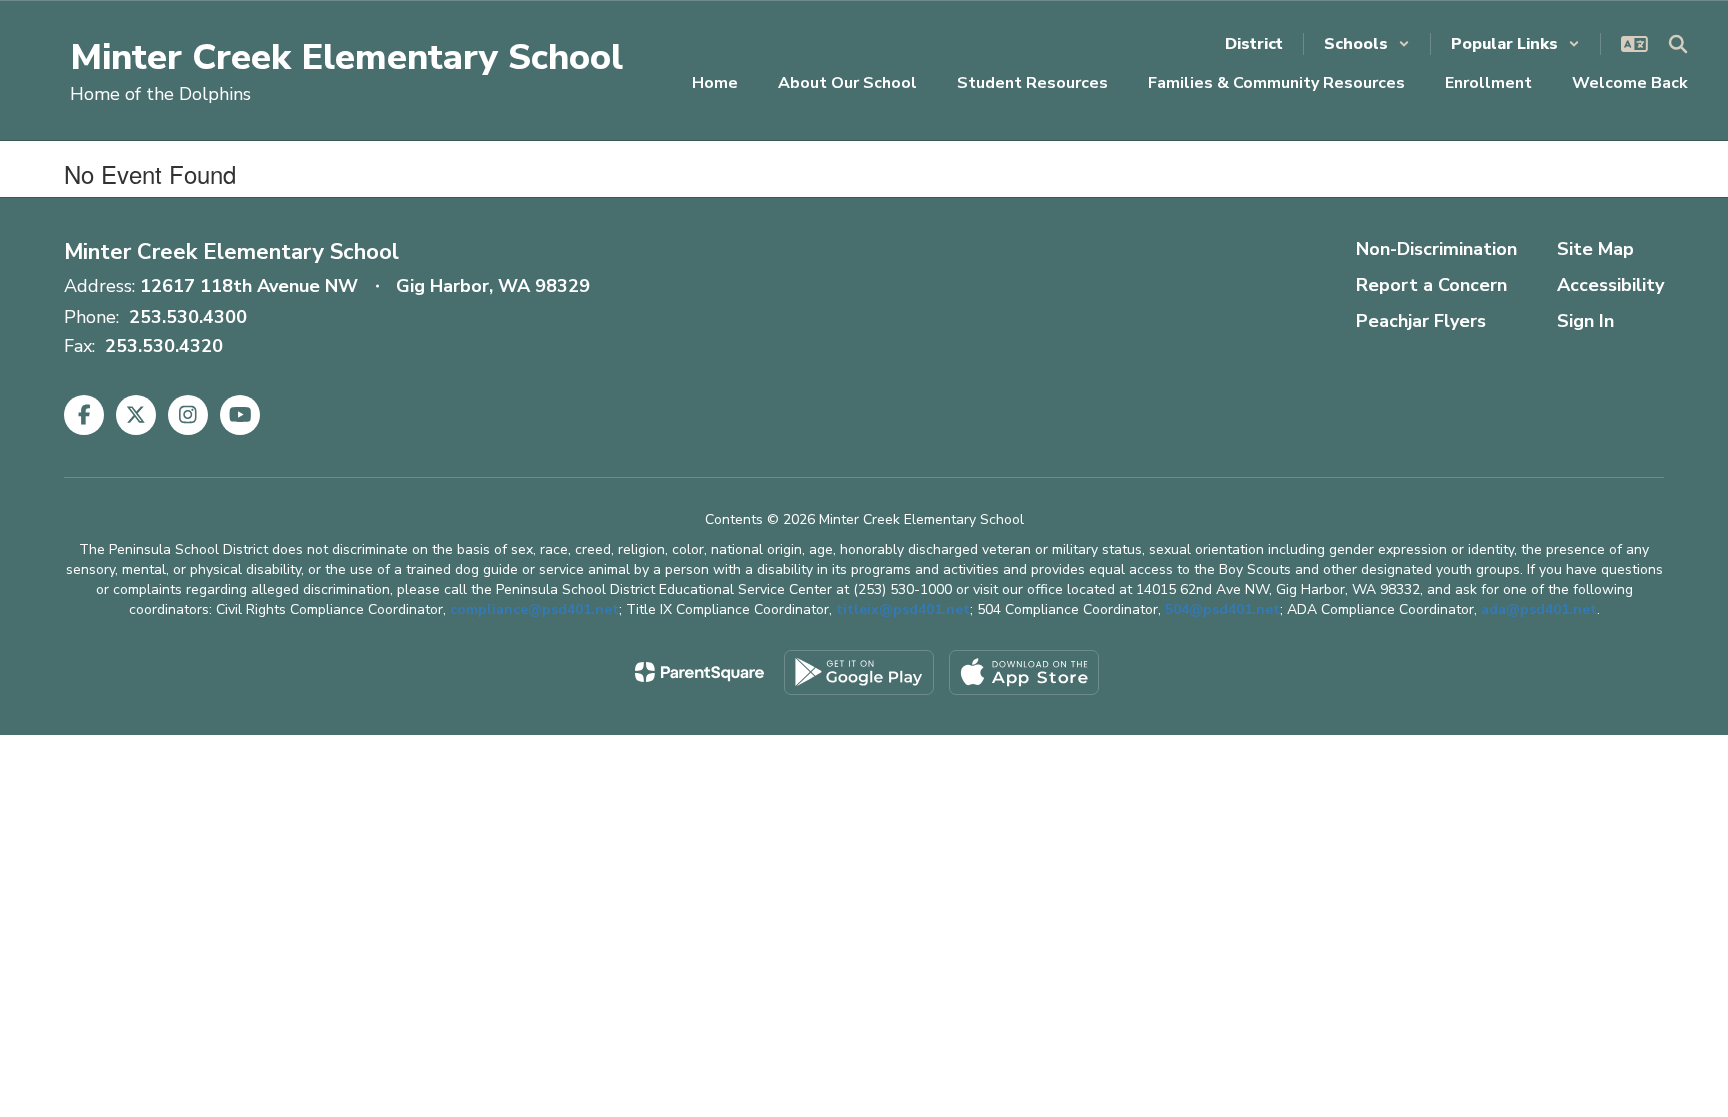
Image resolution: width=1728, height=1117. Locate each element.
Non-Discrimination (1436, 249)
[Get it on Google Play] (859, 672)
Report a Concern (1431, 285)
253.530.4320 (164, 346)
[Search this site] (1678, 44)
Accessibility (1610, 285)
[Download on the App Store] (1024, 672)
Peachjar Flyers (1421, 321)
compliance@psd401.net (534, 609)
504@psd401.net (1222, 609)
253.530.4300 (188, 317)
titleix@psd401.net (903, 609)
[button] (1367, 44)
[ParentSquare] (699, 672)
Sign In (1585, 321)
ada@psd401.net (1539, 609)
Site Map (1595, 249)
